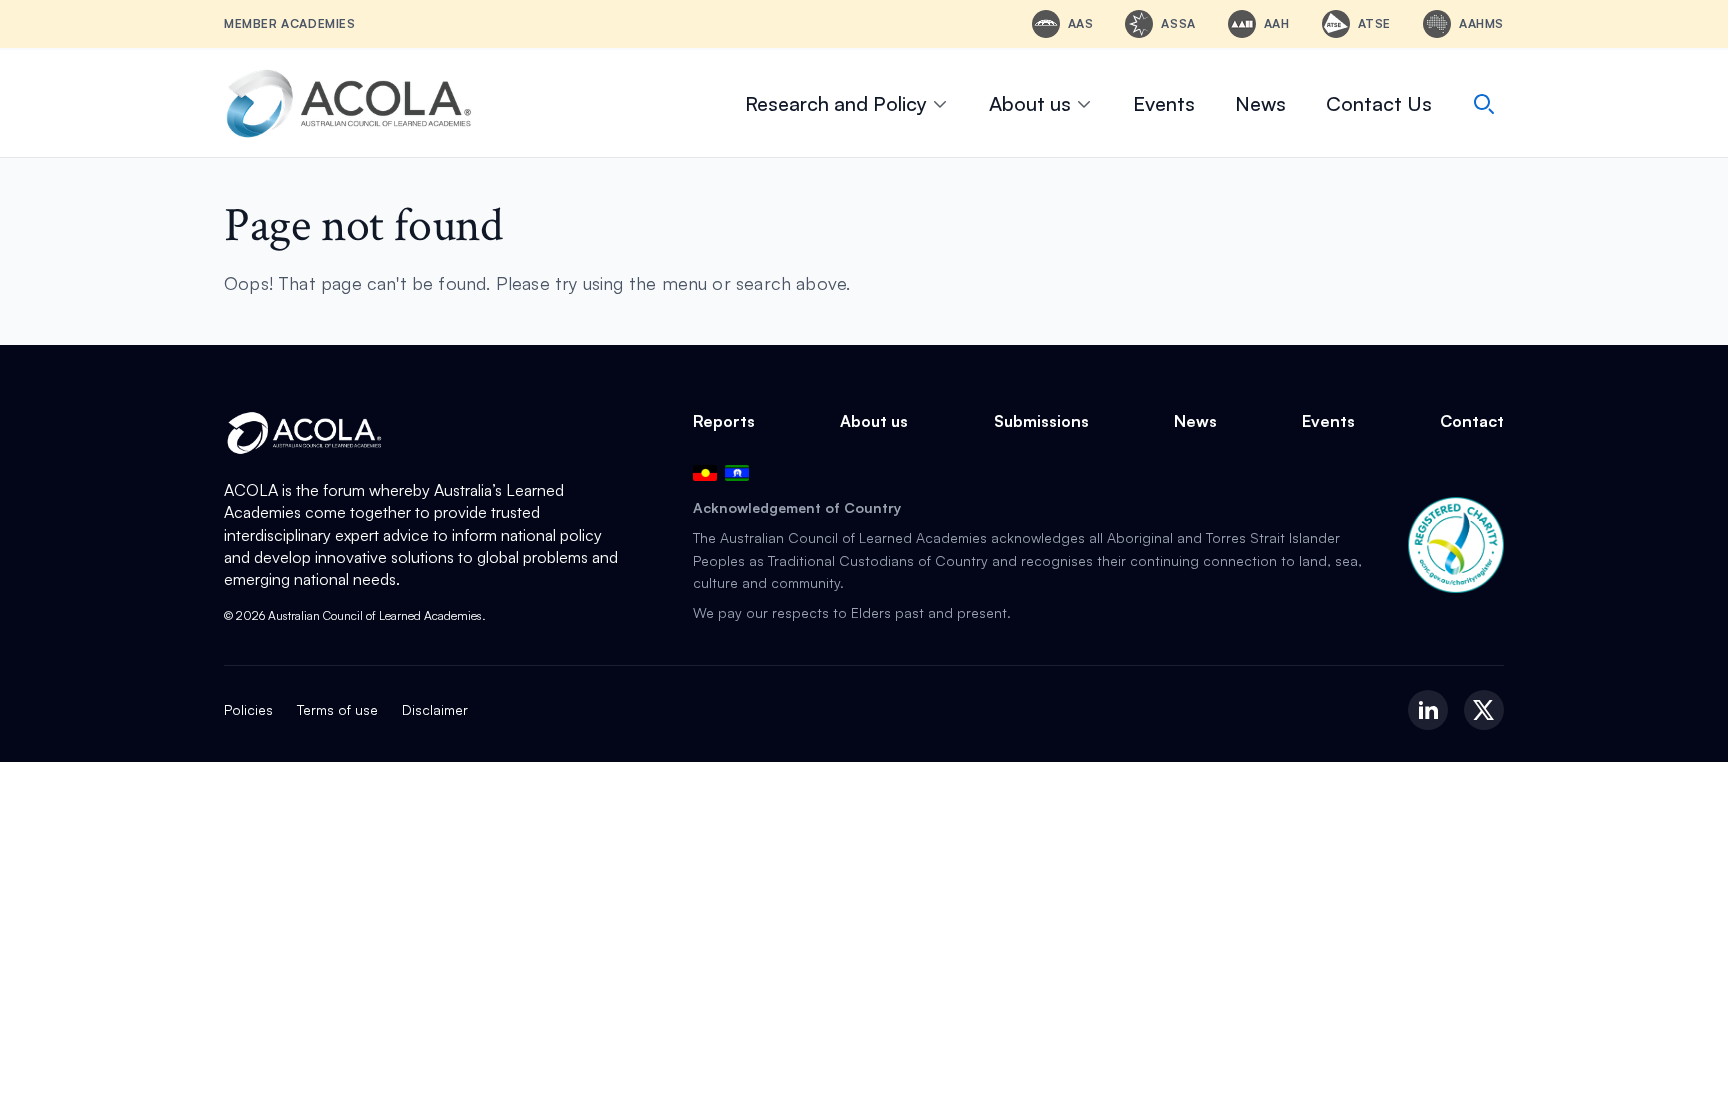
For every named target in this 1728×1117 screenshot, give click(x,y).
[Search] (1484, 104)
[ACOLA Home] (349, 103)
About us (1030, 103)
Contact (1472, 421)
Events (1164, 103)
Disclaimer (435, 709)
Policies (248, 709)
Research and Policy (836, 103)
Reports (724, 421)
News (1260, 103)
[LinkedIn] (1428, 710)
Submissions (1041, 421)
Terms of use (337, 709)
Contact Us (1379, 103)
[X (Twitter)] (1484, 710)
